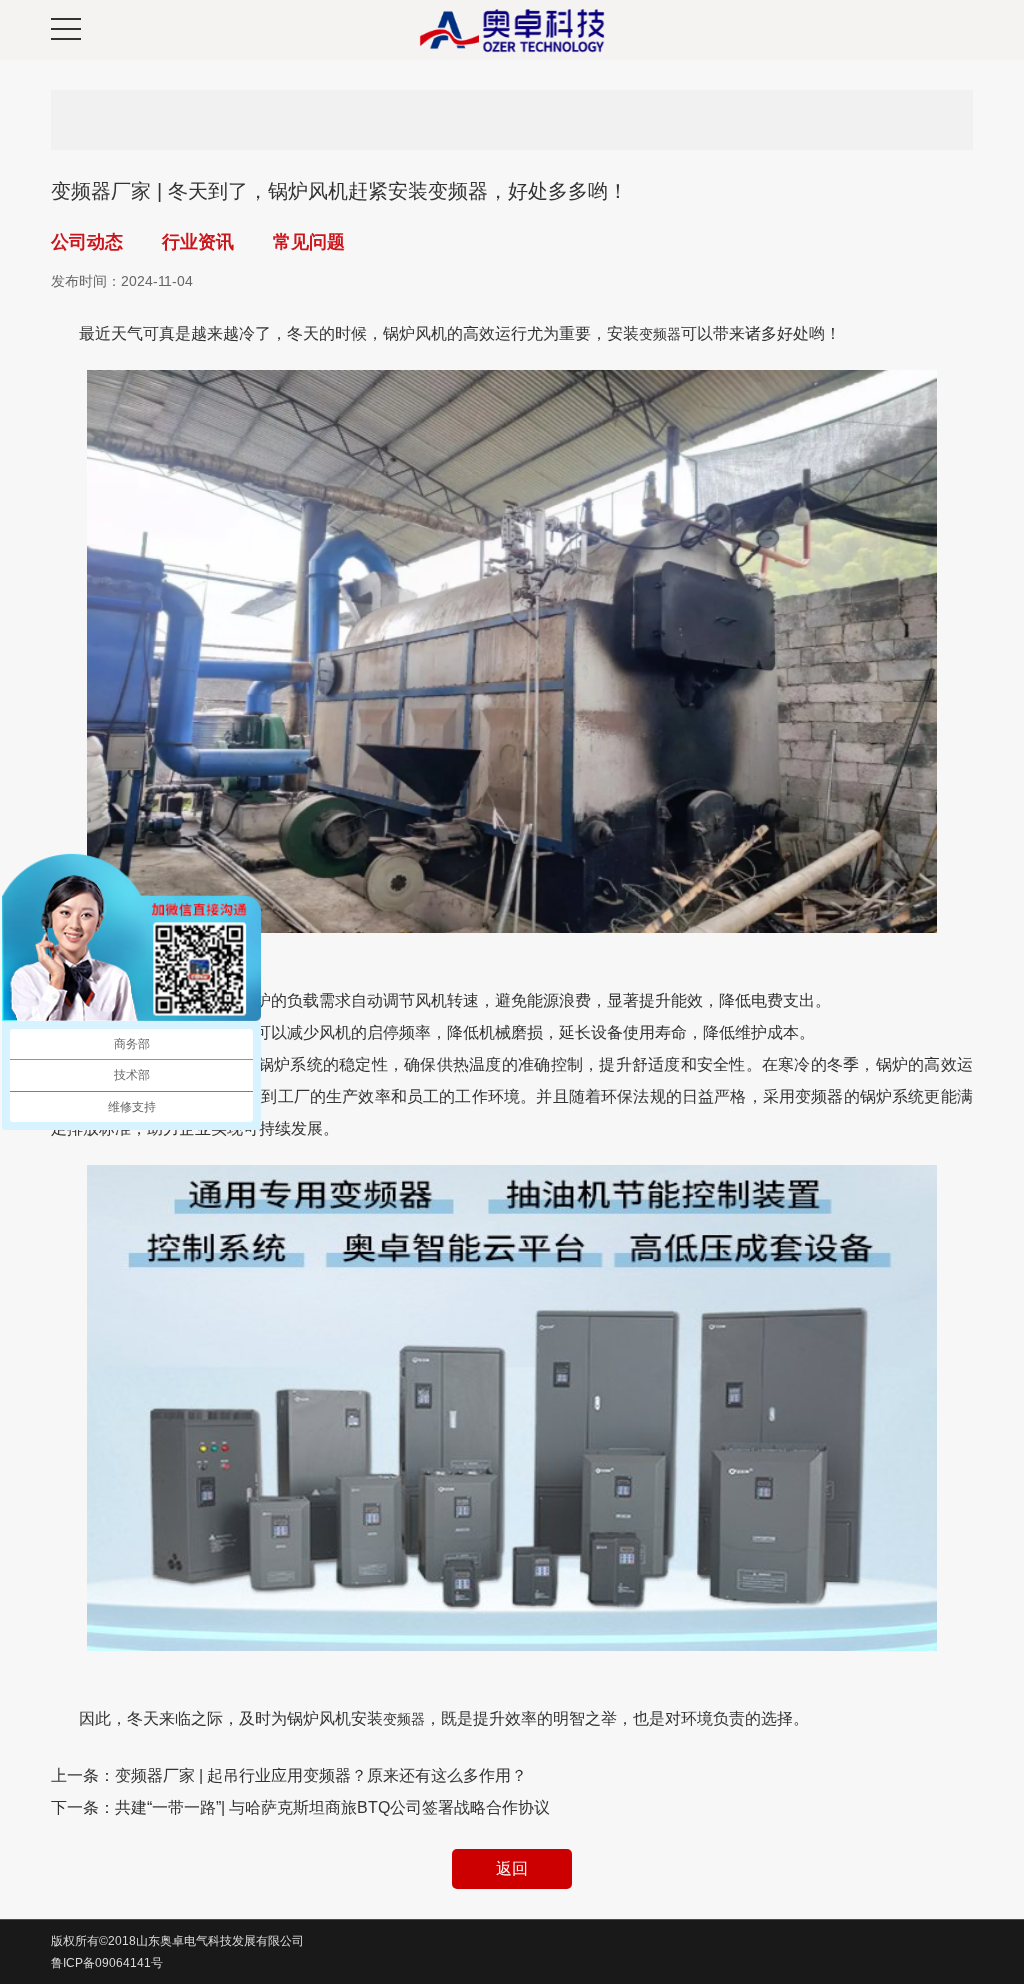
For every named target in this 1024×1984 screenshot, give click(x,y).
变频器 (660, 334)
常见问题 (309, 242)
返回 (512, 1868)
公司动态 (87, 242)
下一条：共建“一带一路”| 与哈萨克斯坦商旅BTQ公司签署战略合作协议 (300, 1807)
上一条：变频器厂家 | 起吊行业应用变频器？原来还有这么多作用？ (289, 1775)
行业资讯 (198, 242)
